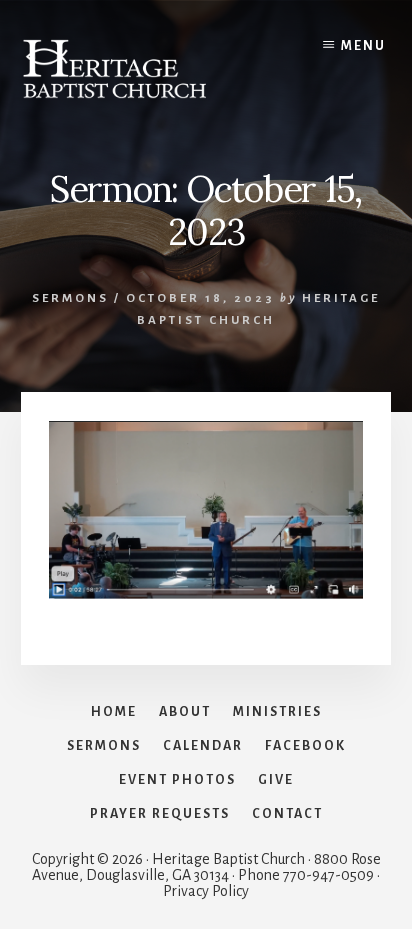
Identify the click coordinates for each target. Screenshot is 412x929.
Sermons (70, 298)
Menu (363, 46)
